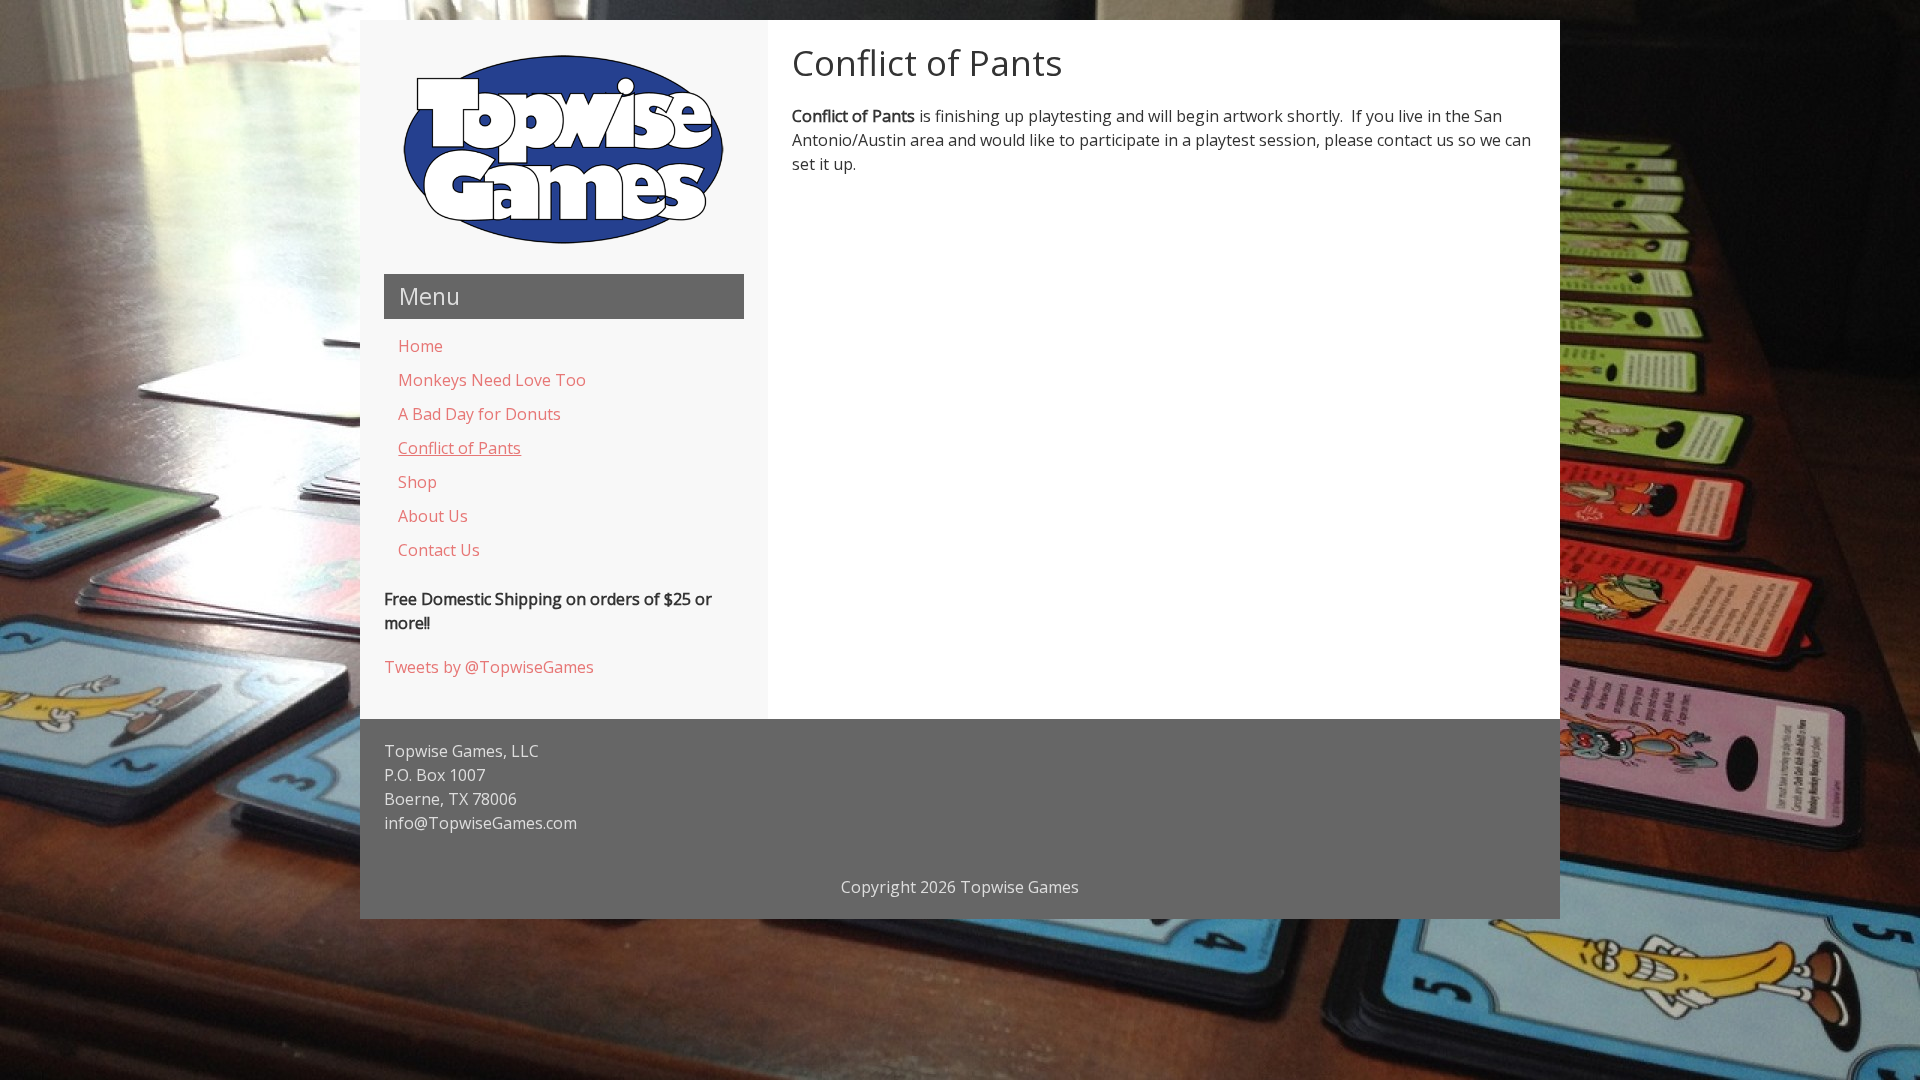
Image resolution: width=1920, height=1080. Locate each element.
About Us (433, 516)
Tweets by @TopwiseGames (489, 667)
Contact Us (439, 550)
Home (420, 346)
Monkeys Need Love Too (492, 380)
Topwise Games (1019, 887)
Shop (417, 482)
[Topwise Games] (564, 242)
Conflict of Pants (459, 448)
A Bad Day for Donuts (479, 414)
